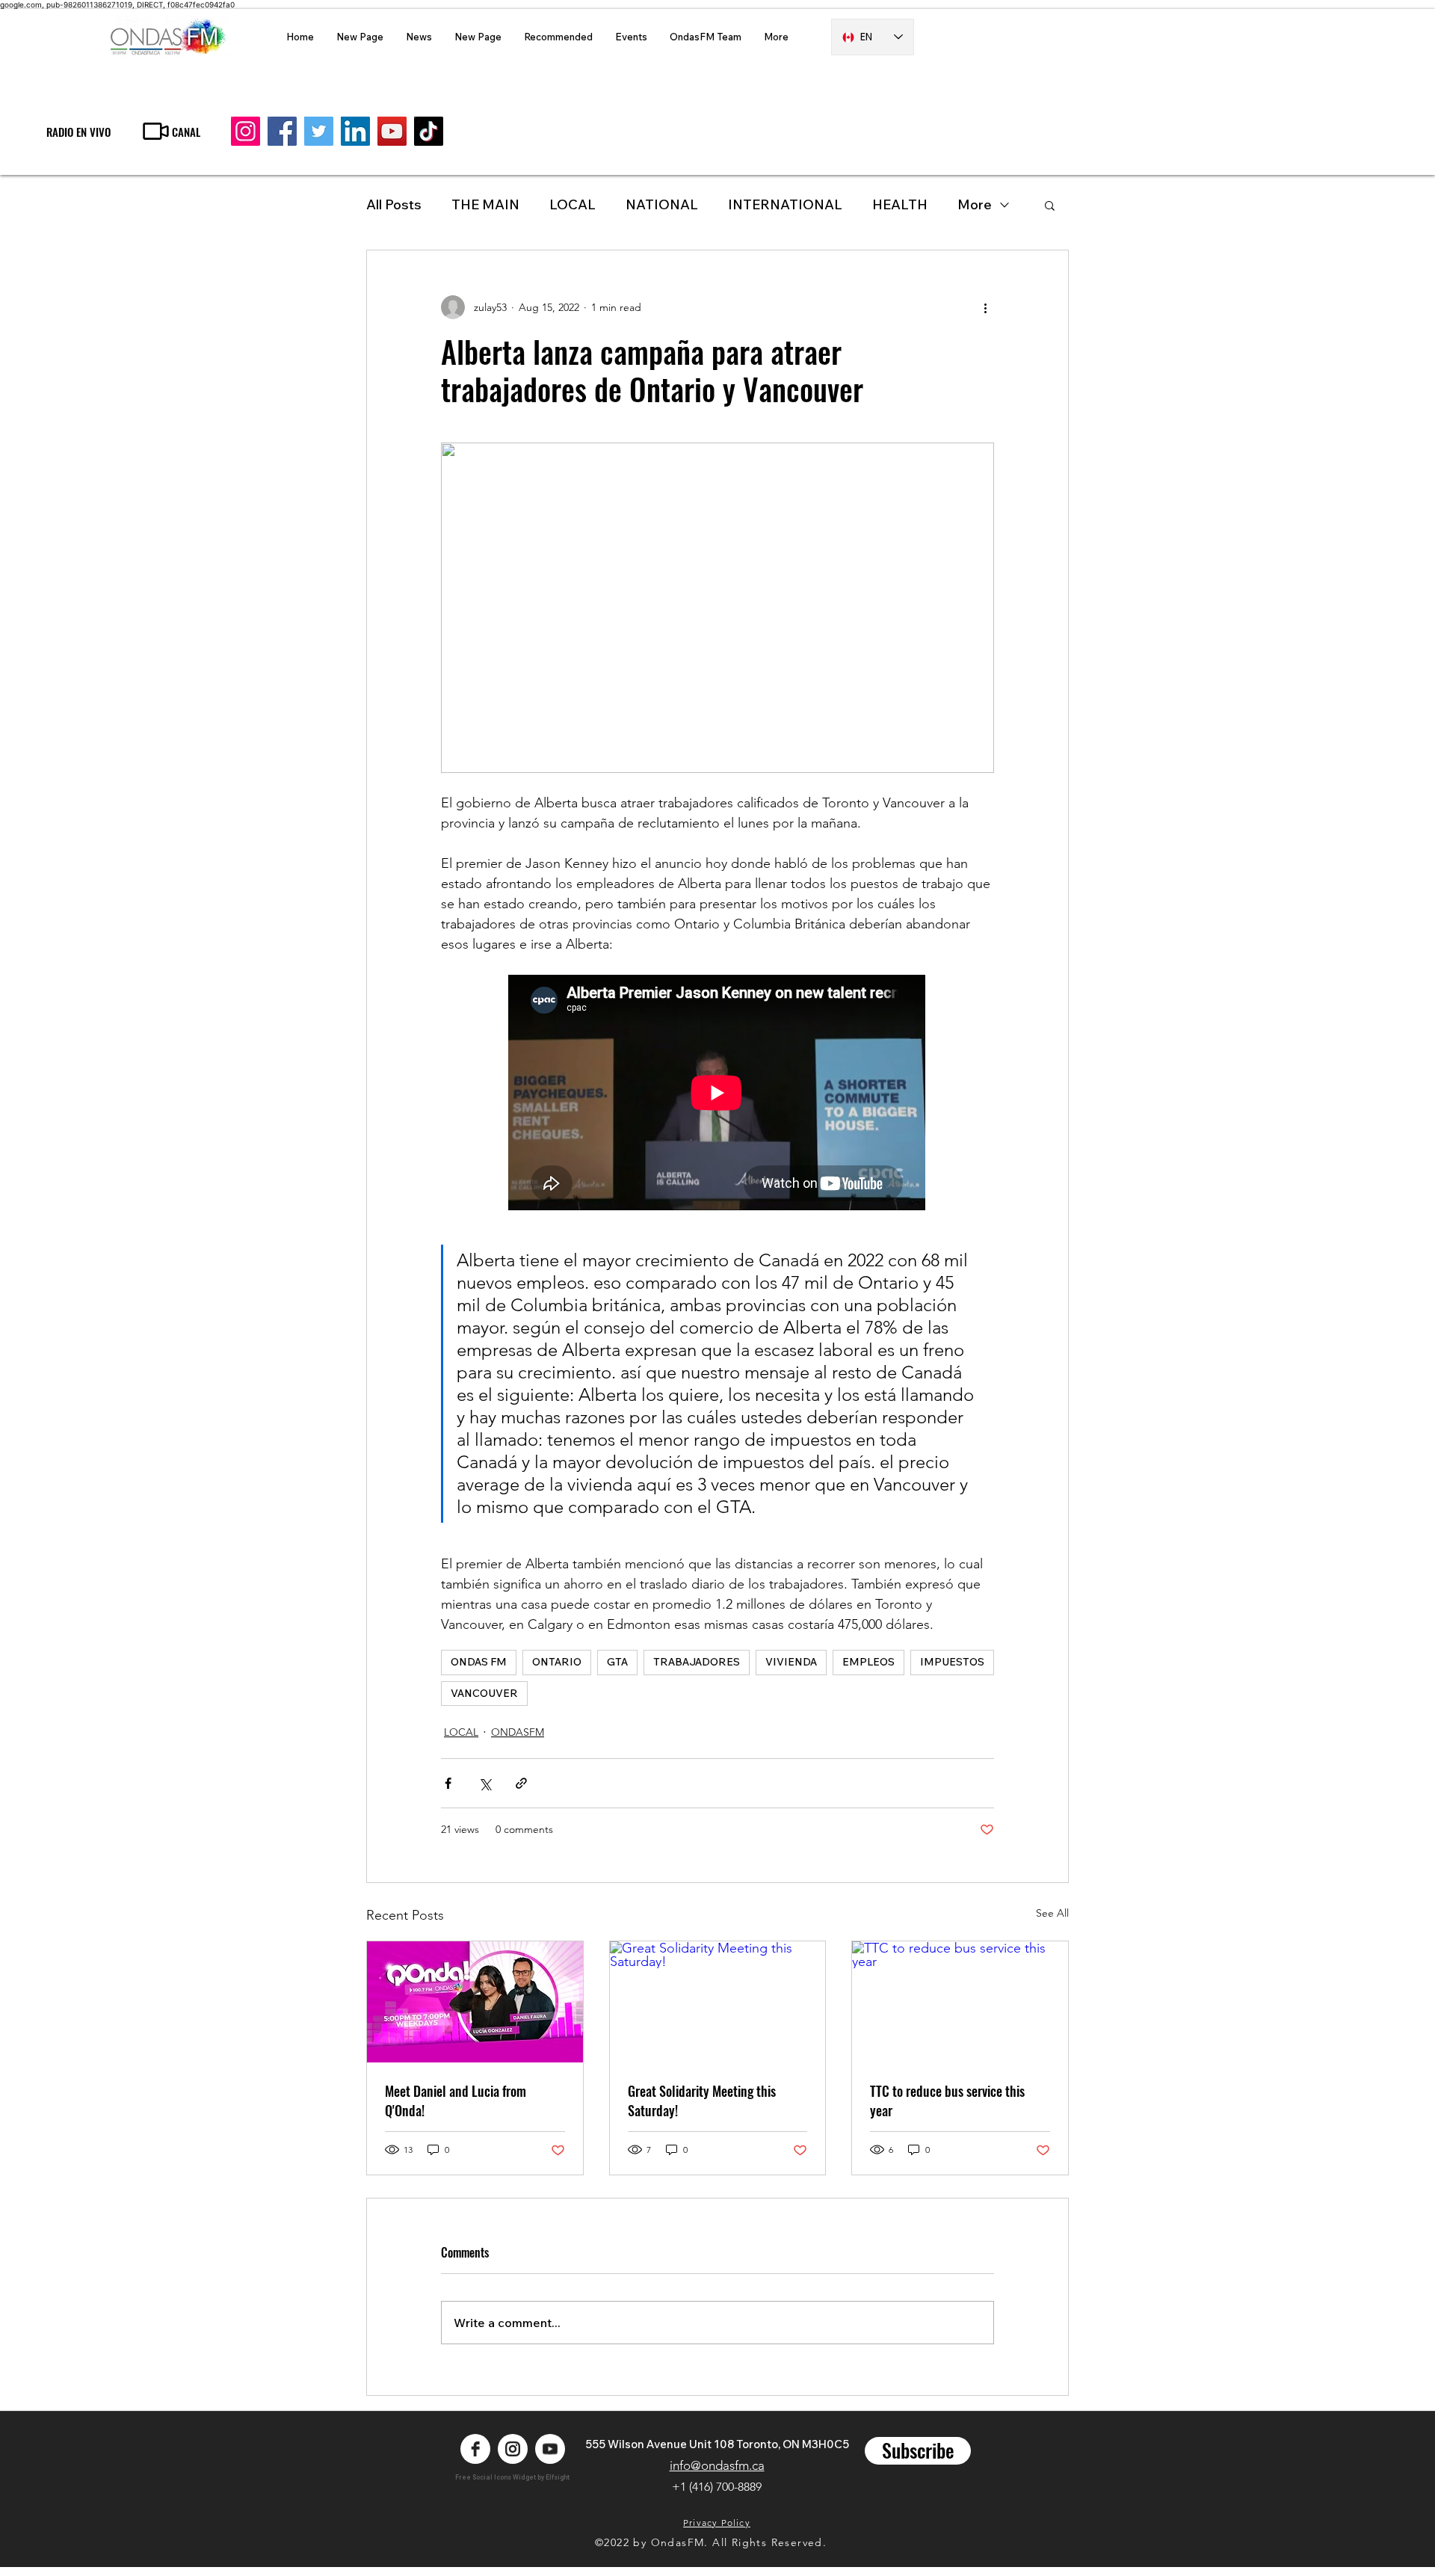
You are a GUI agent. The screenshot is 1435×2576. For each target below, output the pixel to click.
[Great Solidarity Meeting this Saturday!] (718, 2002)
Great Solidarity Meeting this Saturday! (702, 2101)
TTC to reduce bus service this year (947, 2101)
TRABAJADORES (697, 1662)
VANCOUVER (484, 1693)
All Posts (394, 204)
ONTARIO (557, 1662)
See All (1052, 1913)
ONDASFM (518, 1732)
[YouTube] (392, 131)
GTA (617, 1662)
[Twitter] (319, 131)
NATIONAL (662, 204)
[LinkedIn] (355, 131)
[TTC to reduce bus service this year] (960, 2002)
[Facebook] (282, 131)
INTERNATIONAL (785, 204)
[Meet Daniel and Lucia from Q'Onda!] (475, 2002)
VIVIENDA (791, 1662)
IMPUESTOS (952, 1662)
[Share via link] (521, 1783)
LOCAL (573, 204)
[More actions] (985, 307)
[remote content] (717, 1094)
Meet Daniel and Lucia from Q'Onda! (456, 2101)
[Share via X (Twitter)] (485, 1783)
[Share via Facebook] (448, 1783)
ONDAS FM (479, 1662)
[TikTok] (429, 131)
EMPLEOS (868, 1662)
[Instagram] (246, 131)
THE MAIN (485, 204)
